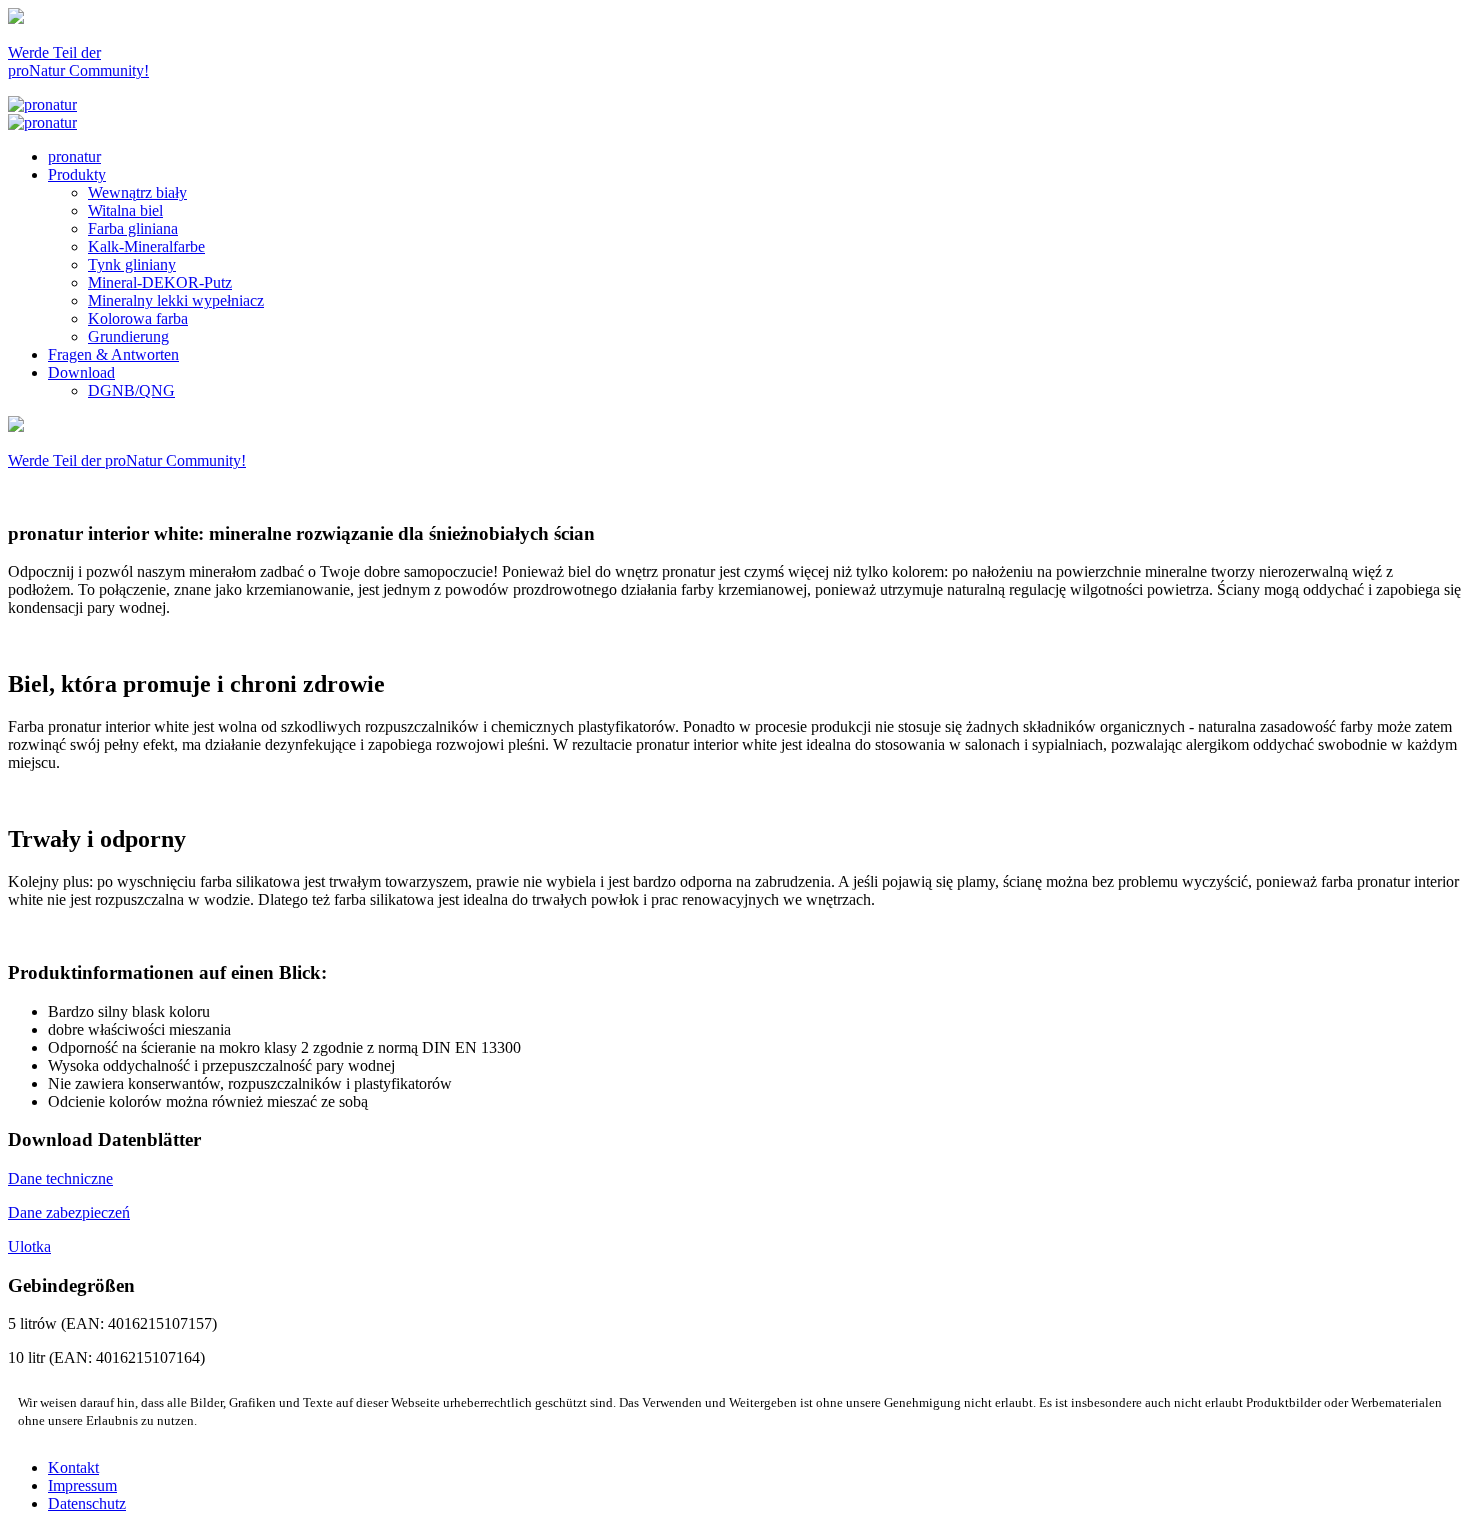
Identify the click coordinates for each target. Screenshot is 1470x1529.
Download (81, 372)
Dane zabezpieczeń (69, 1212)
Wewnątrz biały (137, 192)
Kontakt (73, 1467)
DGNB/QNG (131, 390)
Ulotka (29, 1246)
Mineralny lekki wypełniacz (176, 300)
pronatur (74, 156)
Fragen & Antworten (113, 354)
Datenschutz (87, 1503)
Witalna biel (125, 210)
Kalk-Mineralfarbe (146, 246)
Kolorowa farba (138, 318)
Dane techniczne (60, 1178)
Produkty (77, 174)
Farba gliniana (133, 228)
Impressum (82, 1485)
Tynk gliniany (132, 264)
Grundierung (128, 336)
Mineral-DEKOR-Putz (160, 282)
